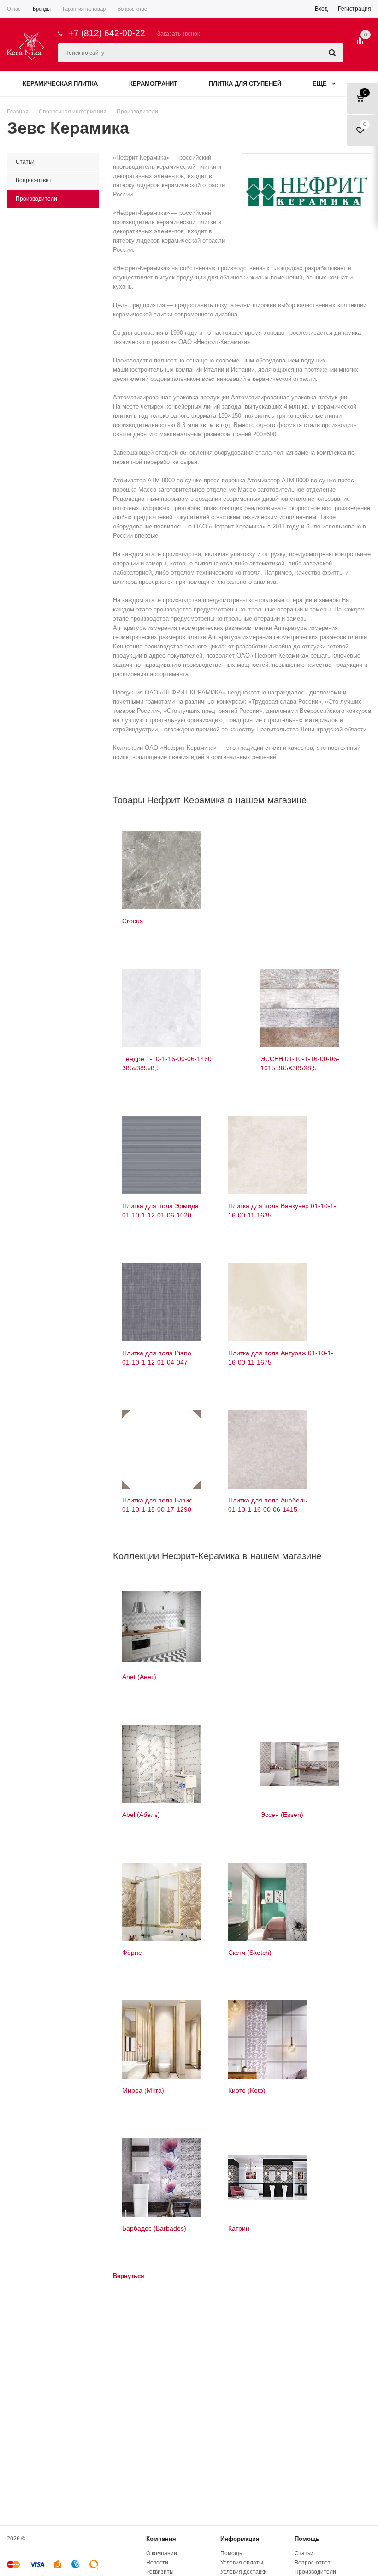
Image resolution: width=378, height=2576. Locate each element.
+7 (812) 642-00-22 (107, 33)
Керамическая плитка (60, 84)
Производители (315, 2572)
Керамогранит (153, 84)
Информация (240, 2539)
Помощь (307, 2539)
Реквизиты (160, 2572)
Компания (161, 2539)
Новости (157, 2563)
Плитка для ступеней (245, 84)
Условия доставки (244, 2572)
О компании (162, 2553)
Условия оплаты (242, 2563)
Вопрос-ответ (313, 2563)
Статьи (304, 2553)
